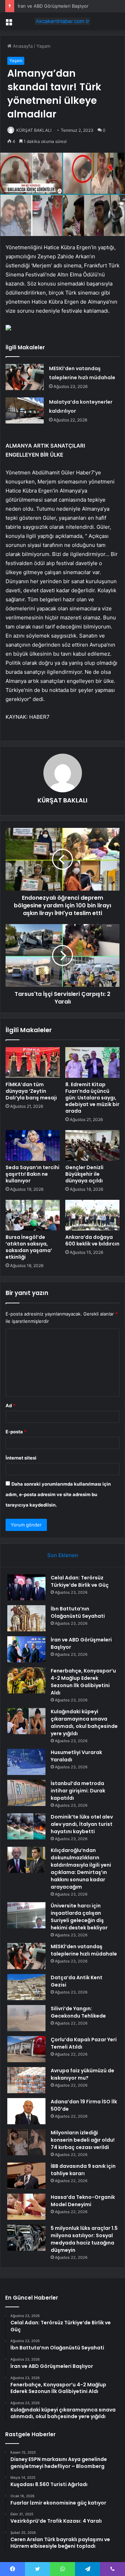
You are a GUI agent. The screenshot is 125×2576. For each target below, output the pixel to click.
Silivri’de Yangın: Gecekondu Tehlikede (78, 2012)
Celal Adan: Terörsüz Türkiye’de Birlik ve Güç (80, 1581)
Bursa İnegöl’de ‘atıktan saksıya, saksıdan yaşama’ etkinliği (29, 1247)
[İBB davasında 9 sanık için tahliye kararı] (26, 2176)
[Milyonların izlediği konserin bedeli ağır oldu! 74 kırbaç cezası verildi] (26, 2142)
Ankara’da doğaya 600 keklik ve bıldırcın (92, 1240)
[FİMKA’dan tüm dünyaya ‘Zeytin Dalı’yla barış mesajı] (33, 1062)
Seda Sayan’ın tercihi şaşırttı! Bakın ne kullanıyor (32, 1174)
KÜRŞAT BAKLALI (34, 130)
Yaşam (43, 46)
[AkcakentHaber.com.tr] (62, 21)
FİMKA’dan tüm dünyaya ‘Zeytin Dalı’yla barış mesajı (31, 1091)
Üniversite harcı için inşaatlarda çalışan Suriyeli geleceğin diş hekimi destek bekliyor (79, 1917)
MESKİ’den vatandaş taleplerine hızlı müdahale (84, 1950)
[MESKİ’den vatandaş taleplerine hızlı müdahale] (25, 377)
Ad (10, 1405)
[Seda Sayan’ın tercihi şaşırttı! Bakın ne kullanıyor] (33, 1145)
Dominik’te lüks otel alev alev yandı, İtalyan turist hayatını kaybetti (82, 1824)
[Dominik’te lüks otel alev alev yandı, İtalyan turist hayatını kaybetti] (26, 1826)
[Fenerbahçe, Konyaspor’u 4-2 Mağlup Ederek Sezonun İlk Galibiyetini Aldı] (26, 1680)
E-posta (16, 1432)
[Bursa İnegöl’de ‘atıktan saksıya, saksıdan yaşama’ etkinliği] (33, 1215)
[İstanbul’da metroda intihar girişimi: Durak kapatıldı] (26, 1793)
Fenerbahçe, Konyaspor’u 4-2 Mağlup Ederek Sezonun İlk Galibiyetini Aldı (83, 1682)
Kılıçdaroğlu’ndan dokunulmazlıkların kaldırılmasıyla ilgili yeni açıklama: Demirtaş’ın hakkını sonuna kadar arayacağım (81, 1869)
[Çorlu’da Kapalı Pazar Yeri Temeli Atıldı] (26, 2049)
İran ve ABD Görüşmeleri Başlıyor (53, 6)
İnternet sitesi (21, 1458)
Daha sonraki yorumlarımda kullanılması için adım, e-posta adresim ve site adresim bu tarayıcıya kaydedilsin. (58, 1494)
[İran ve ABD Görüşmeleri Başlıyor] (26, 1649)
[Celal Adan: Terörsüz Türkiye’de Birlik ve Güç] (26, 1587)
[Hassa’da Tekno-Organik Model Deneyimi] (26, 2207)
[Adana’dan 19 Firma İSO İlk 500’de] (26, 2111)
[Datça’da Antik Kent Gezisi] (26, 1987)
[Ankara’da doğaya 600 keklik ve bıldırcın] (92, 1215)
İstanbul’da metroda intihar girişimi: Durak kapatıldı (78, 1791)
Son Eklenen (63, 1555)
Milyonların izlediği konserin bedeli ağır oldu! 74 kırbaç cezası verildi (83, 2140)
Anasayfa (22, 46)
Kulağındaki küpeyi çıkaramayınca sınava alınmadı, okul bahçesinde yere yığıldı (84, 1723)
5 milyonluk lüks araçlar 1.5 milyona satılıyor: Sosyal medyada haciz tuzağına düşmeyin (84, 2239)
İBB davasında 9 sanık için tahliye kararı (83, 2170)
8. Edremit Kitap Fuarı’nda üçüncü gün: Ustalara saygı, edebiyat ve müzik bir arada (92, 1098)
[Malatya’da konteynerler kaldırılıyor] (25, 410)
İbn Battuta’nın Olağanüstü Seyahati (78, 1612)
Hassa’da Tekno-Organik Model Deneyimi (83, 2201)
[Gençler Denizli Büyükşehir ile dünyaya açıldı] (92, 1145)
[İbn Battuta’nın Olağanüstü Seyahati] (26, 1618)
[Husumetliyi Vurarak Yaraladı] (26, 1762)
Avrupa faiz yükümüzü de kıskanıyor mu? (82, 2074)
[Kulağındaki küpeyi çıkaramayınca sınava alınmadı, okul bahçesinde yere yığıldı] (26, 1721)
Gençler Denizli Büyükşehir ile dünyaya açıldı (84, 1174)
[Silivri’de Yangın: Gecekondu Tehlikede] (26, 2018)
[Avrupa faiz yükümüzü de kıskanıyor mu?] (26, 2080)
